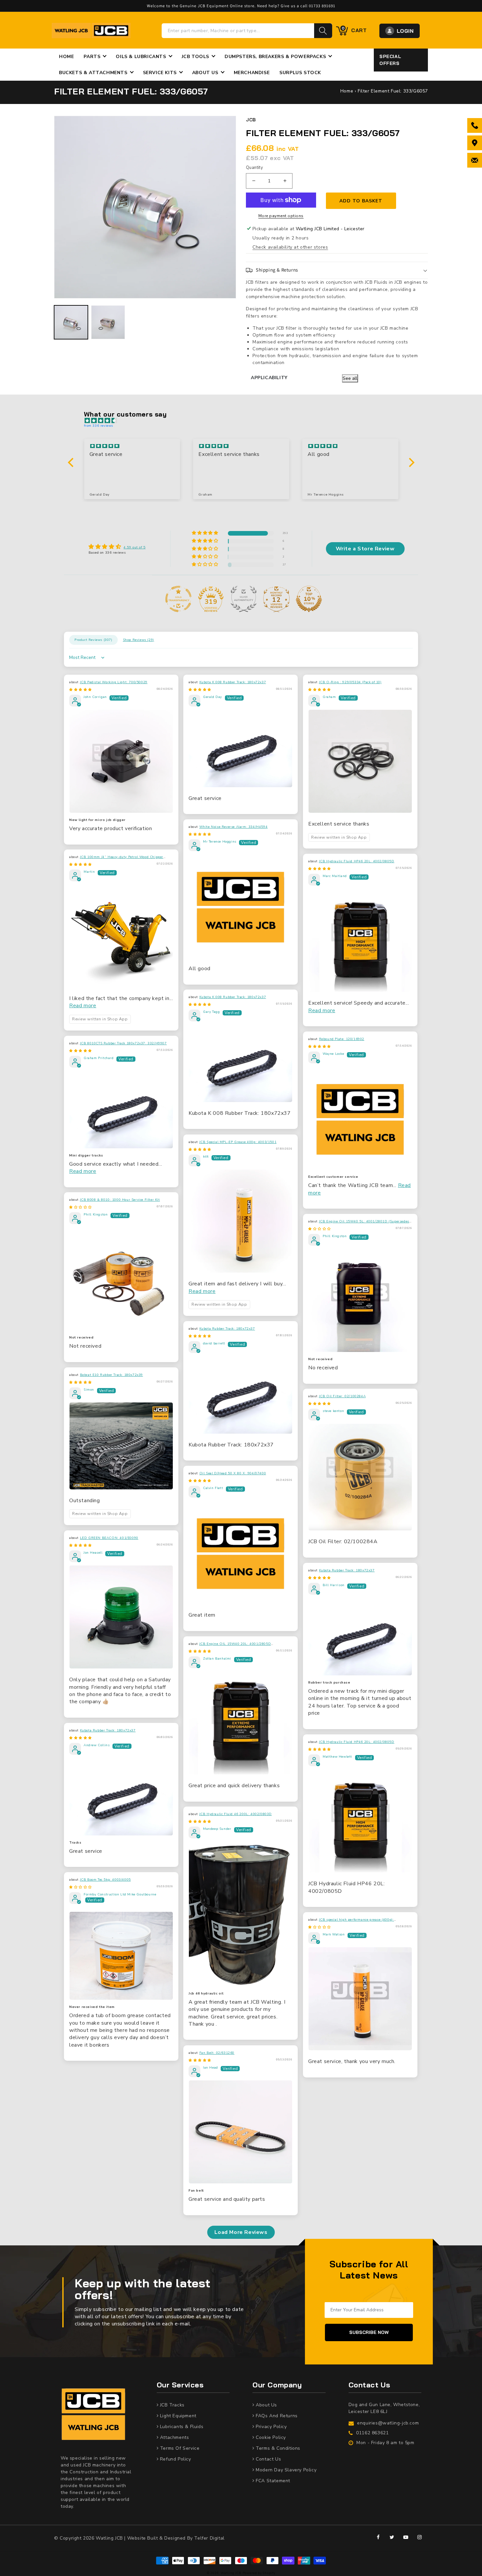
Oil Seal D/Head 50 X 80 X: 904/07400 (233, 1473)
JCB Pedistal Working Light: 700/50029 (114, 682)
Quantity (254, 168)
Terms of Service (179, 2448)
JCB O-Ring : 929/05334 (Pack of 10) (350, 682)
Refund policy (175, 2459)
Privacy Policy (271, 2427)
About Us (266, 2405)
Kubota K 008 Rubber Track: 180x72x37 (233, 682)
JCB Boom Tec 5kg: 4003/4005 (105, 1880)
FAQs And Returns (276, 2416)
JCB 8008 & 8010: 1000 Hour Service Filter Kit (120, 1200)
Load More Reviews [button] (241, 2232)
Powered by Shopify (259, 2573)
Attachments (174, 2437)
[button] (337, 270)
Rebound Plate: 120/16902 (342, 1039)
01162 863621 (372, 2433)
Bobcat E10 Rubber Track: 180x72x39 (111, 1375)
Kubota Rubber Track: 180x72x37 (227, 1329)
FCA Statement (272, 2481)
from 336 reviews (99, 426)
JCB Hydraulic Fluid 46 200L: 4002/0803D (236, 1814)
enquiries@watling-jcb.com (388, 2423)
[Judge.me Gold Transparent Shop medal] (178, 599)
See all (350, 378)
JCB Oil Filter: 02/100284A (342, 1396)
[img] (244, 421)
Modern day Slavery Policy (285, 2470)
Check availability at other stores (290, 247)
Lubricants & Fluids (181, 2427)
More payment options (281, 216)
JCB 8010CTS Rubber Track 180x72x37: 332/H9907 (123, 1043)
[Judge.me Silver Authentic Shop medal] (244, 599)
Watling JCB (231, 2573)
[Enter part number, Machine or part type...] (323, 31)
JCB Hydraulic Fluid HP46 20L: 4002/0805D (357, 861)
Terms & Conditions (277, 2448)
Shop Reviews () (139, 640)
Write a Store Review (365, 549)
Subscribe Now (369, 2332)
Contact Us (268, 2459)
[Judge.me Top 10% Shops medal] (309, 599)
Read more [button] (83, 1006)
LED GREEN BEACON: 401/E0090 (109, 1538)
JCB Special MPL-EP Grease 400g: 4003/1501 (238, 1142)
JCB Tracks (171, 2405)
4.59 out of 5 (135, 547)
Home (347, 91)
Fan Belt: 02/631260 (217, 2053)
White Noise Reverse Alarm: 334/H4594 (234, 827)
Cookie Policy (270, 2437)
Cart (354, 30)
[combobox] (238, 31)
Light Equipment (177, 2416)
